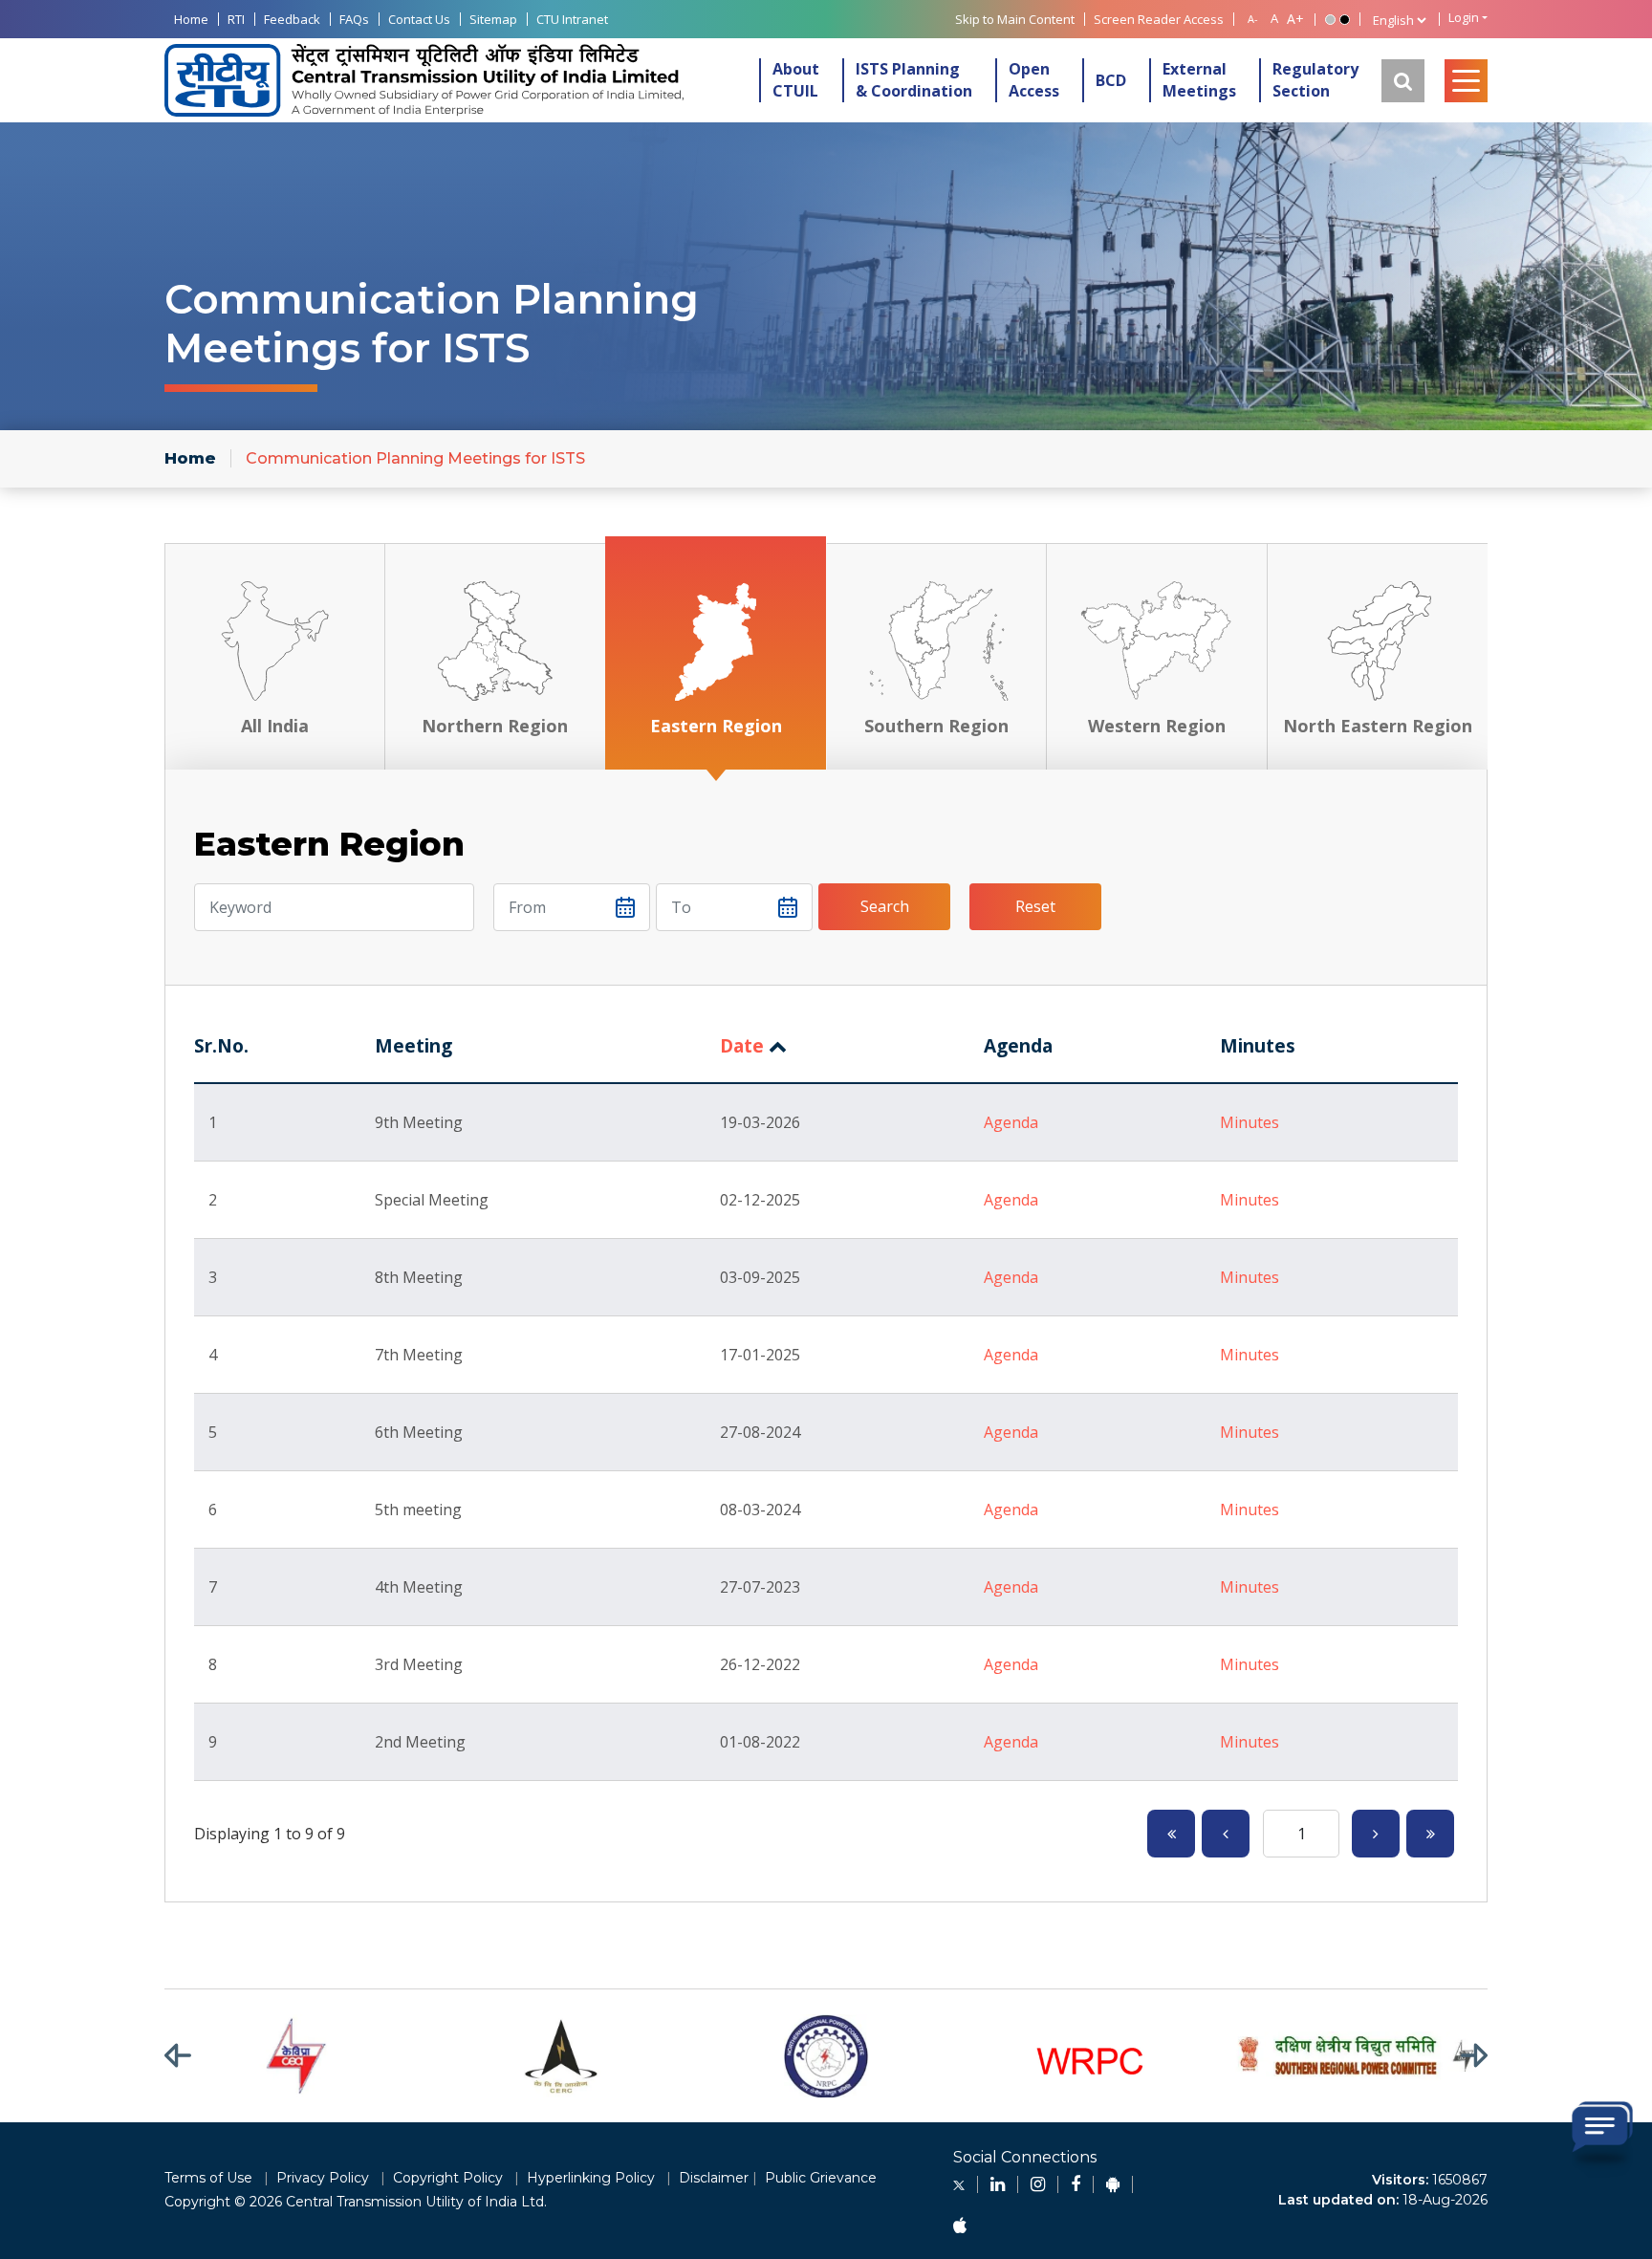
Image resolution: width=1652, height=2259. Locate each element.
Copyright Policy (448, 2178)
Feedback (292, 19)
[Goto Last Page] (1430, 1834)
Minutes (1250, 1122)
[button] (190, 2056)
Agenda (1011, 1122)
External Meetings (1199, 80)
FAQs (354, 19)
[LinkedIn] (998, 2184)
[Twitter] (959, 2184)
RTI (236, 19)
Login (1464, 18)
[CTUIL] (424, 81)
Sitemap (493, 19)
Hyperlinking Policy (591, 2178)
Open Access (1034, 80)
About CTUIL (796, 80)
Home (191, 19)
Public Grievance (821, 2178)
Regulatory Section (1315, 80)
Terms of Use (208, 2178)
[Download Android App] (1113, 2184)
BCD (1111, 80)
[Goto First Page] (1171, 1834)
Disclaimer (714, 2178)
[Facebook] (1076, 2184)
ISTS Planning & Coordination (914, 80)
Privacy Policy (323, 2178)
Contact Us (419, 19)
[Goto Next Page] (1376, 1834)
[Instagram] (1038, 2184)
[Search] (1403, 81)
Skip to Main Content (1015, 19)
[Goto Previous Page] (1226, 1834)
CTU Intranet (572, 19)
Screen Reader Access (1159, 19)
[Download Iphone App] (960, 2226)
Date (742, 1046)
